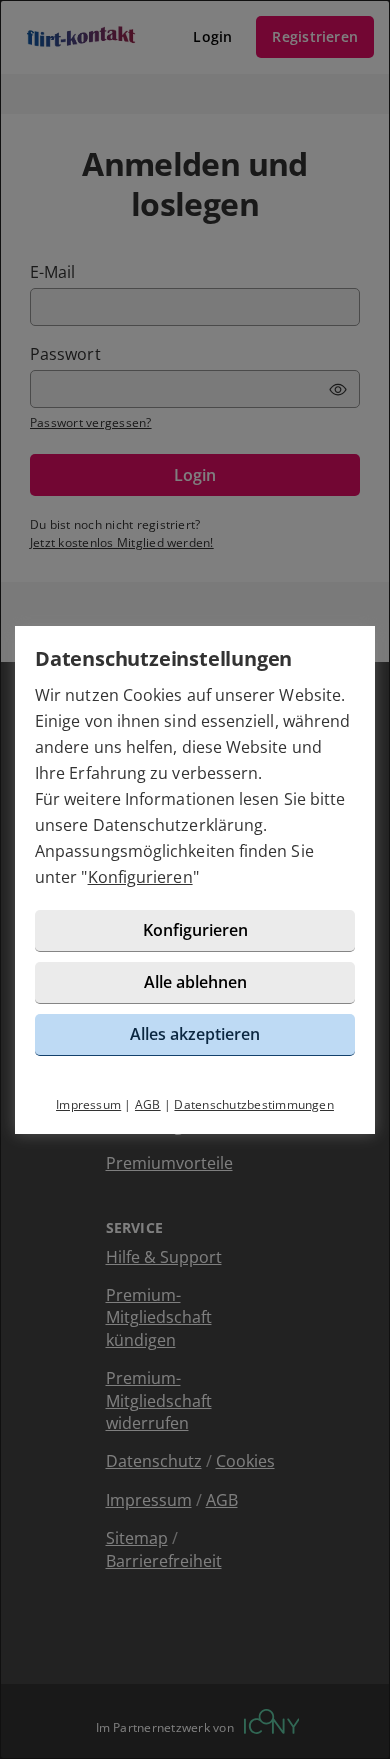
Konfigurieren (140, 877)
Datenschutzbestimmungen (254, 1104)
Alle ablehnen (195, 982)
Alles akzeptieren (195, 1034)
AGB (148, 1104)
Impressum (88, 1104)
